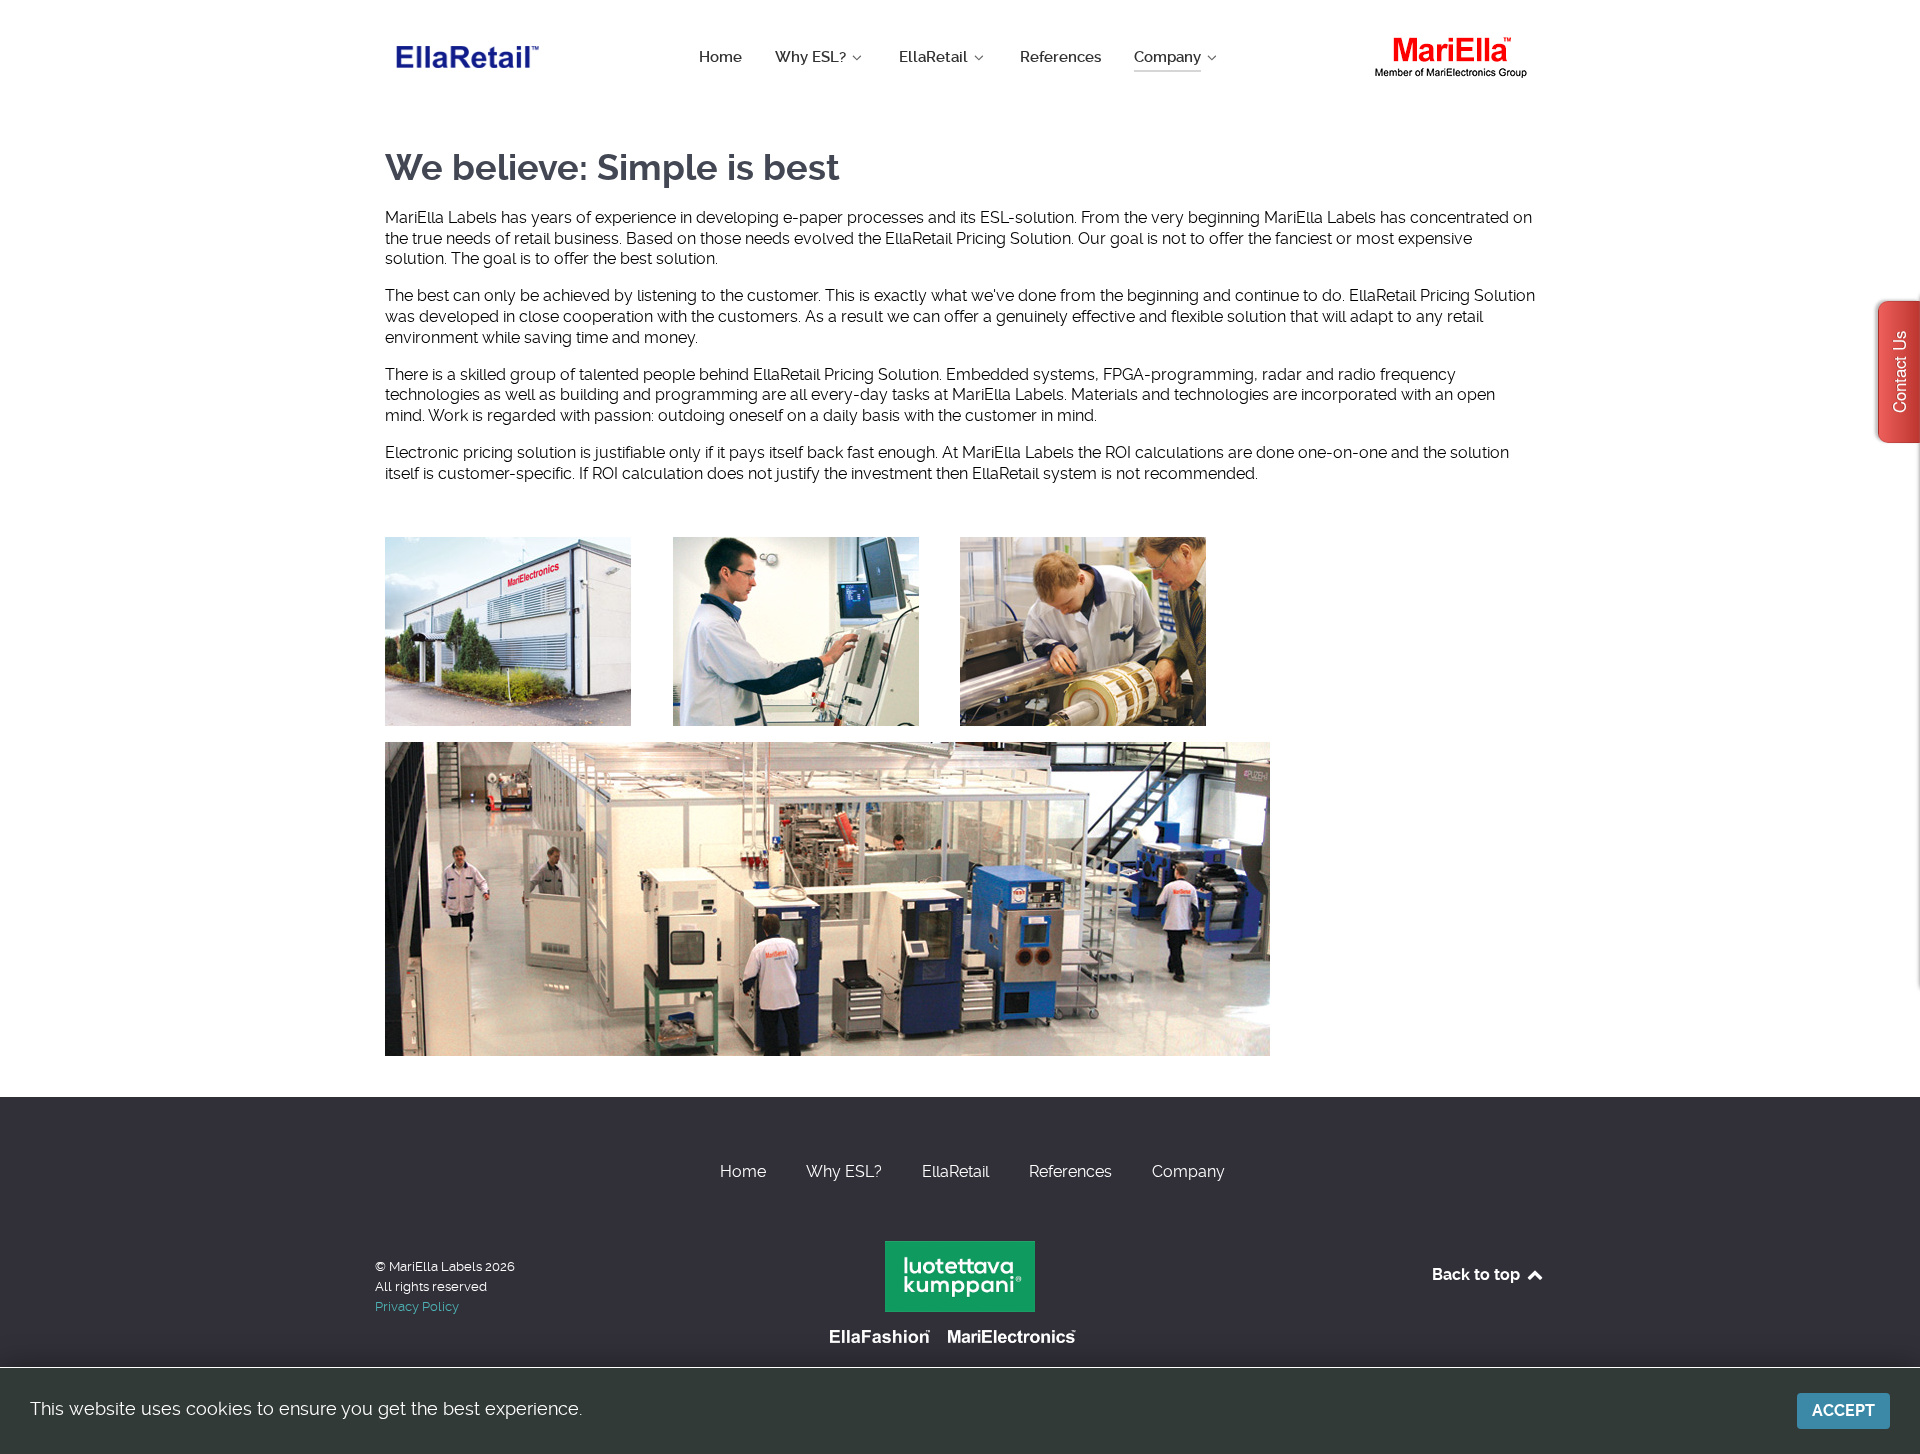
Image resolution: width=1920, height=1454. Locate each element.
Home (743, 1171)
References (1070, 1171)
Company (1188, 1171)
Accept (1843, 1410)
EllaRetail (955, 1171)
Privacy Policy (417, 1306)
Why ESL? (844, 1171)
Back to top (1478, 1274)
